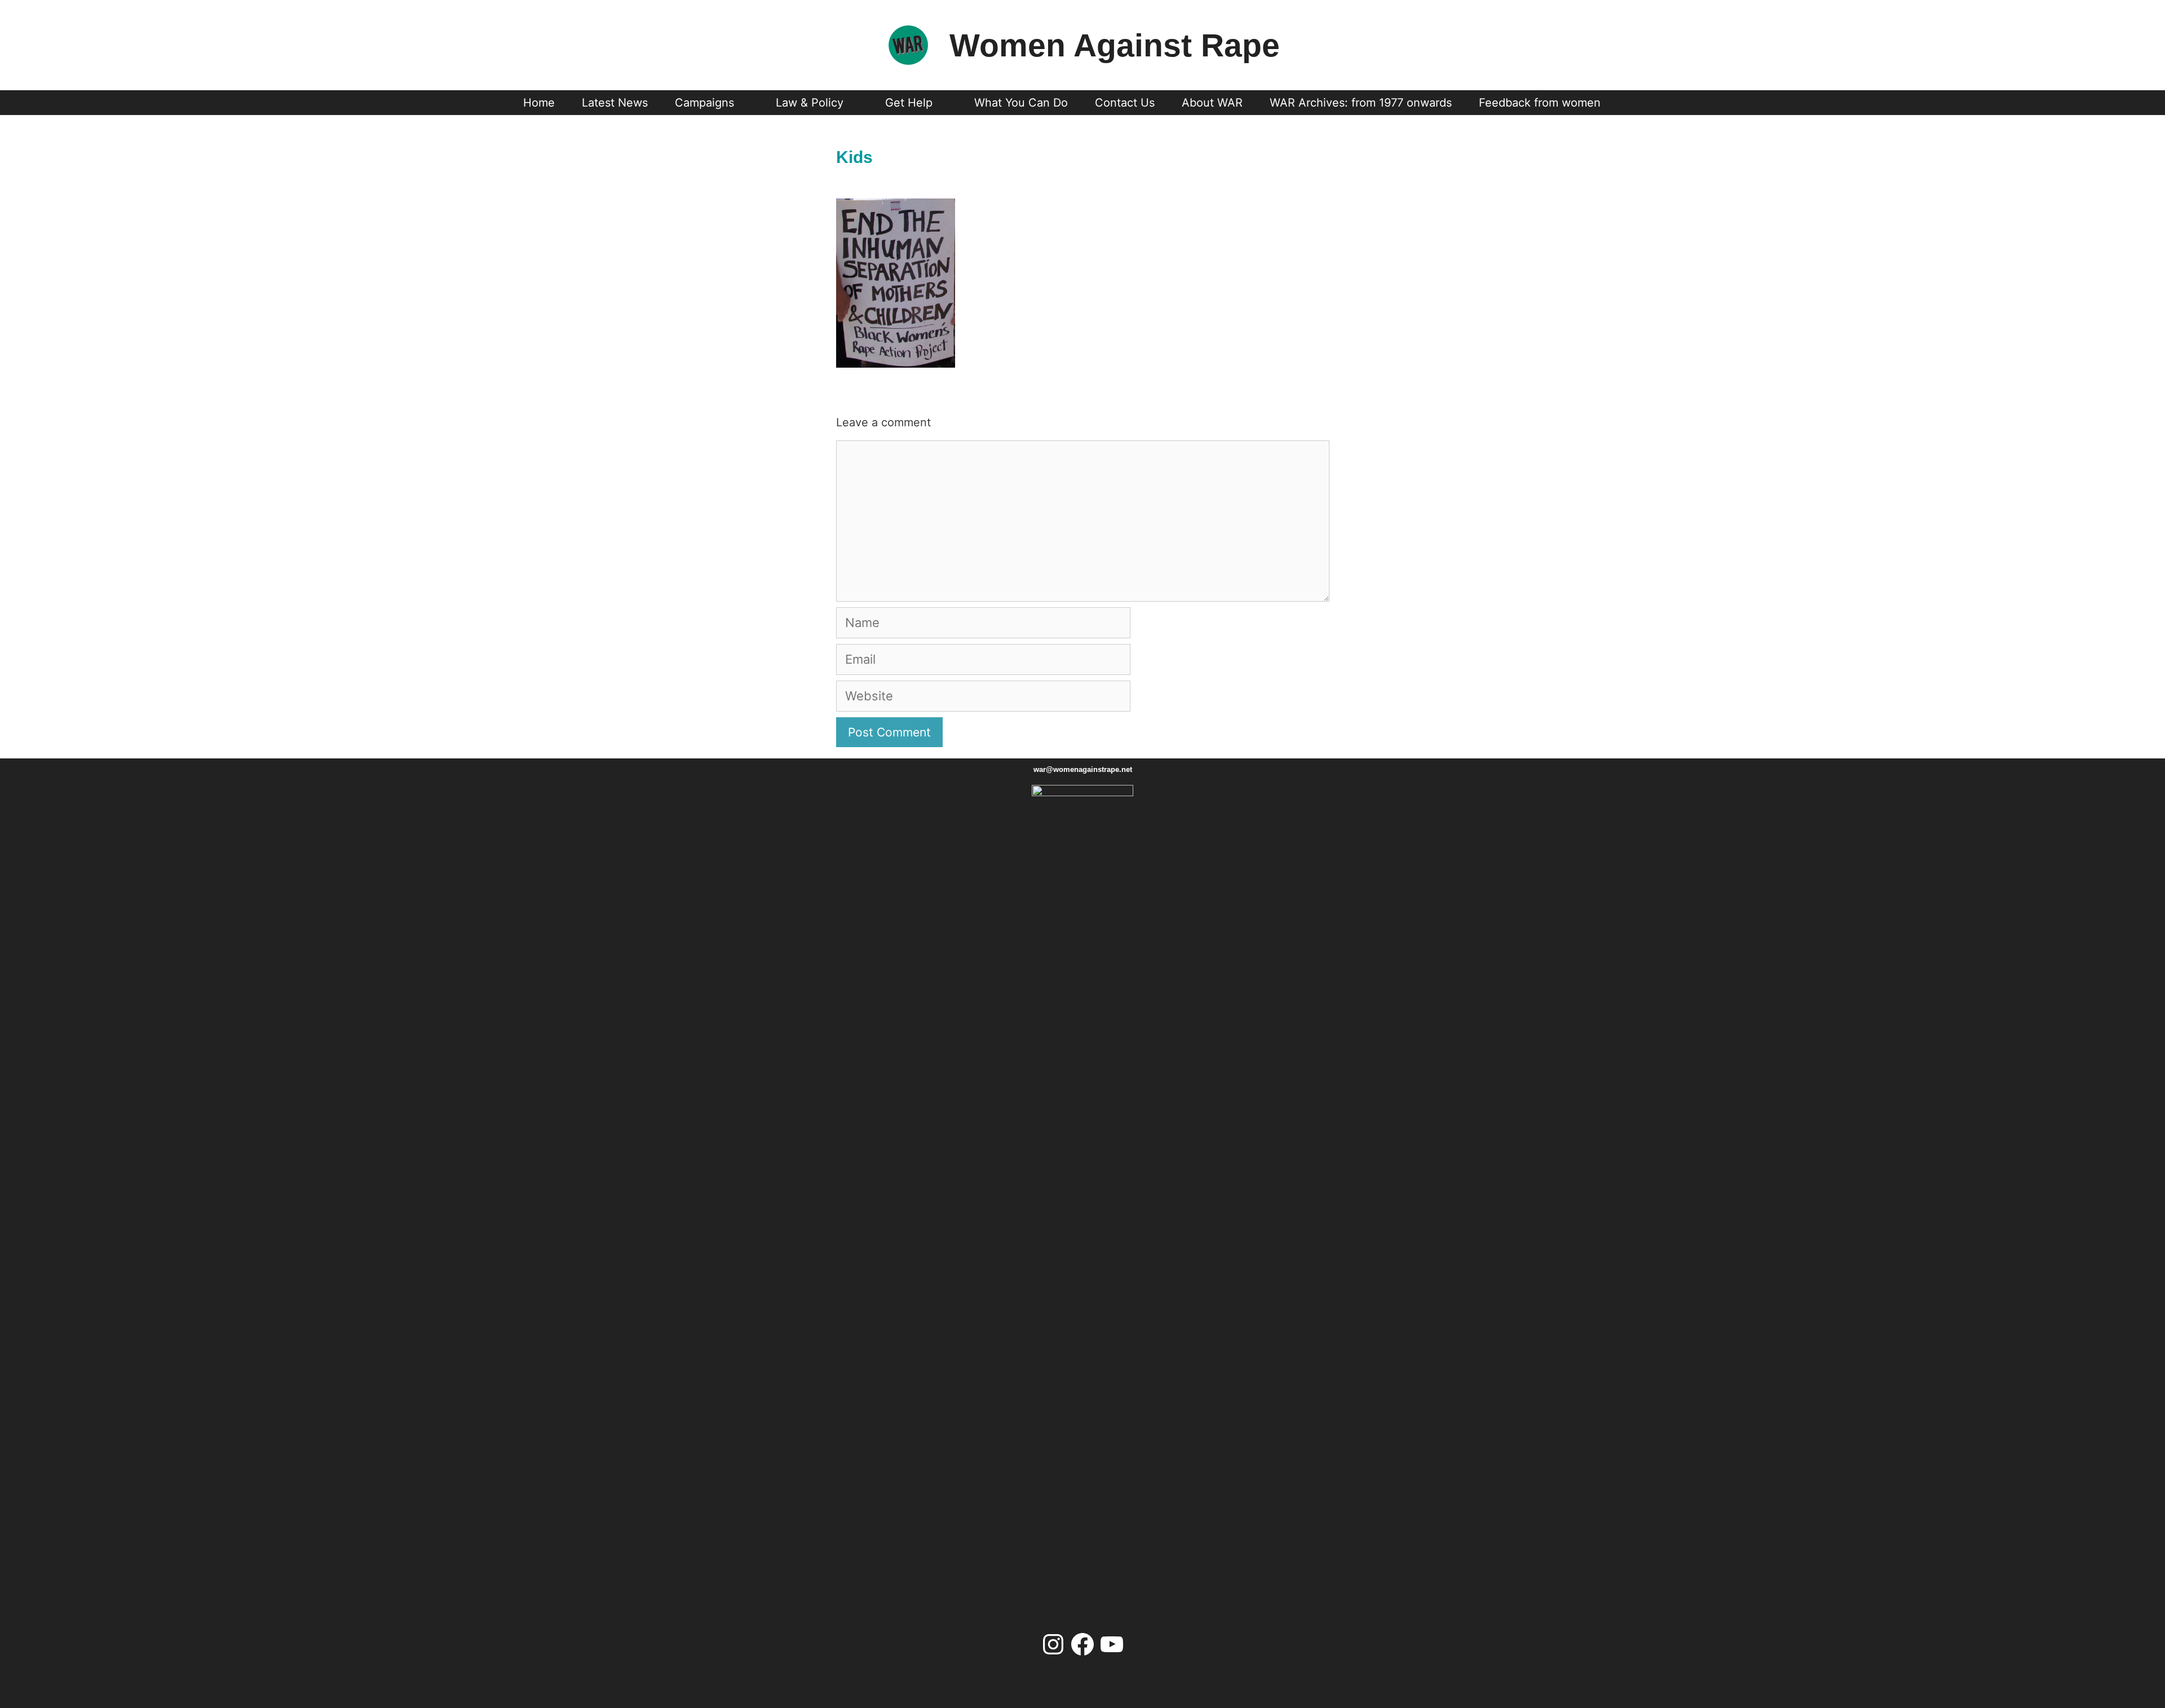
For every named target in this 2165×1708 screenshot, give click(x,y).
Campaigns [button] (704, 103)
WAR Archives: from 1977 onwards (1361, 103)
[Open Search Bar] (1635, 103)
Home (539, 103)
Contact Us (1125, 103)
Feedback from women (1540, 103)
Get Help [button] (909, 103)
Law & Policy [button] (810, 103)
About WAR (1212, 103)
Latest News (615, 103)
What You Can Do (1021, 103)
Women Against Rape (1115, 45)
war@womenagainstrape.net (1083, 769)
